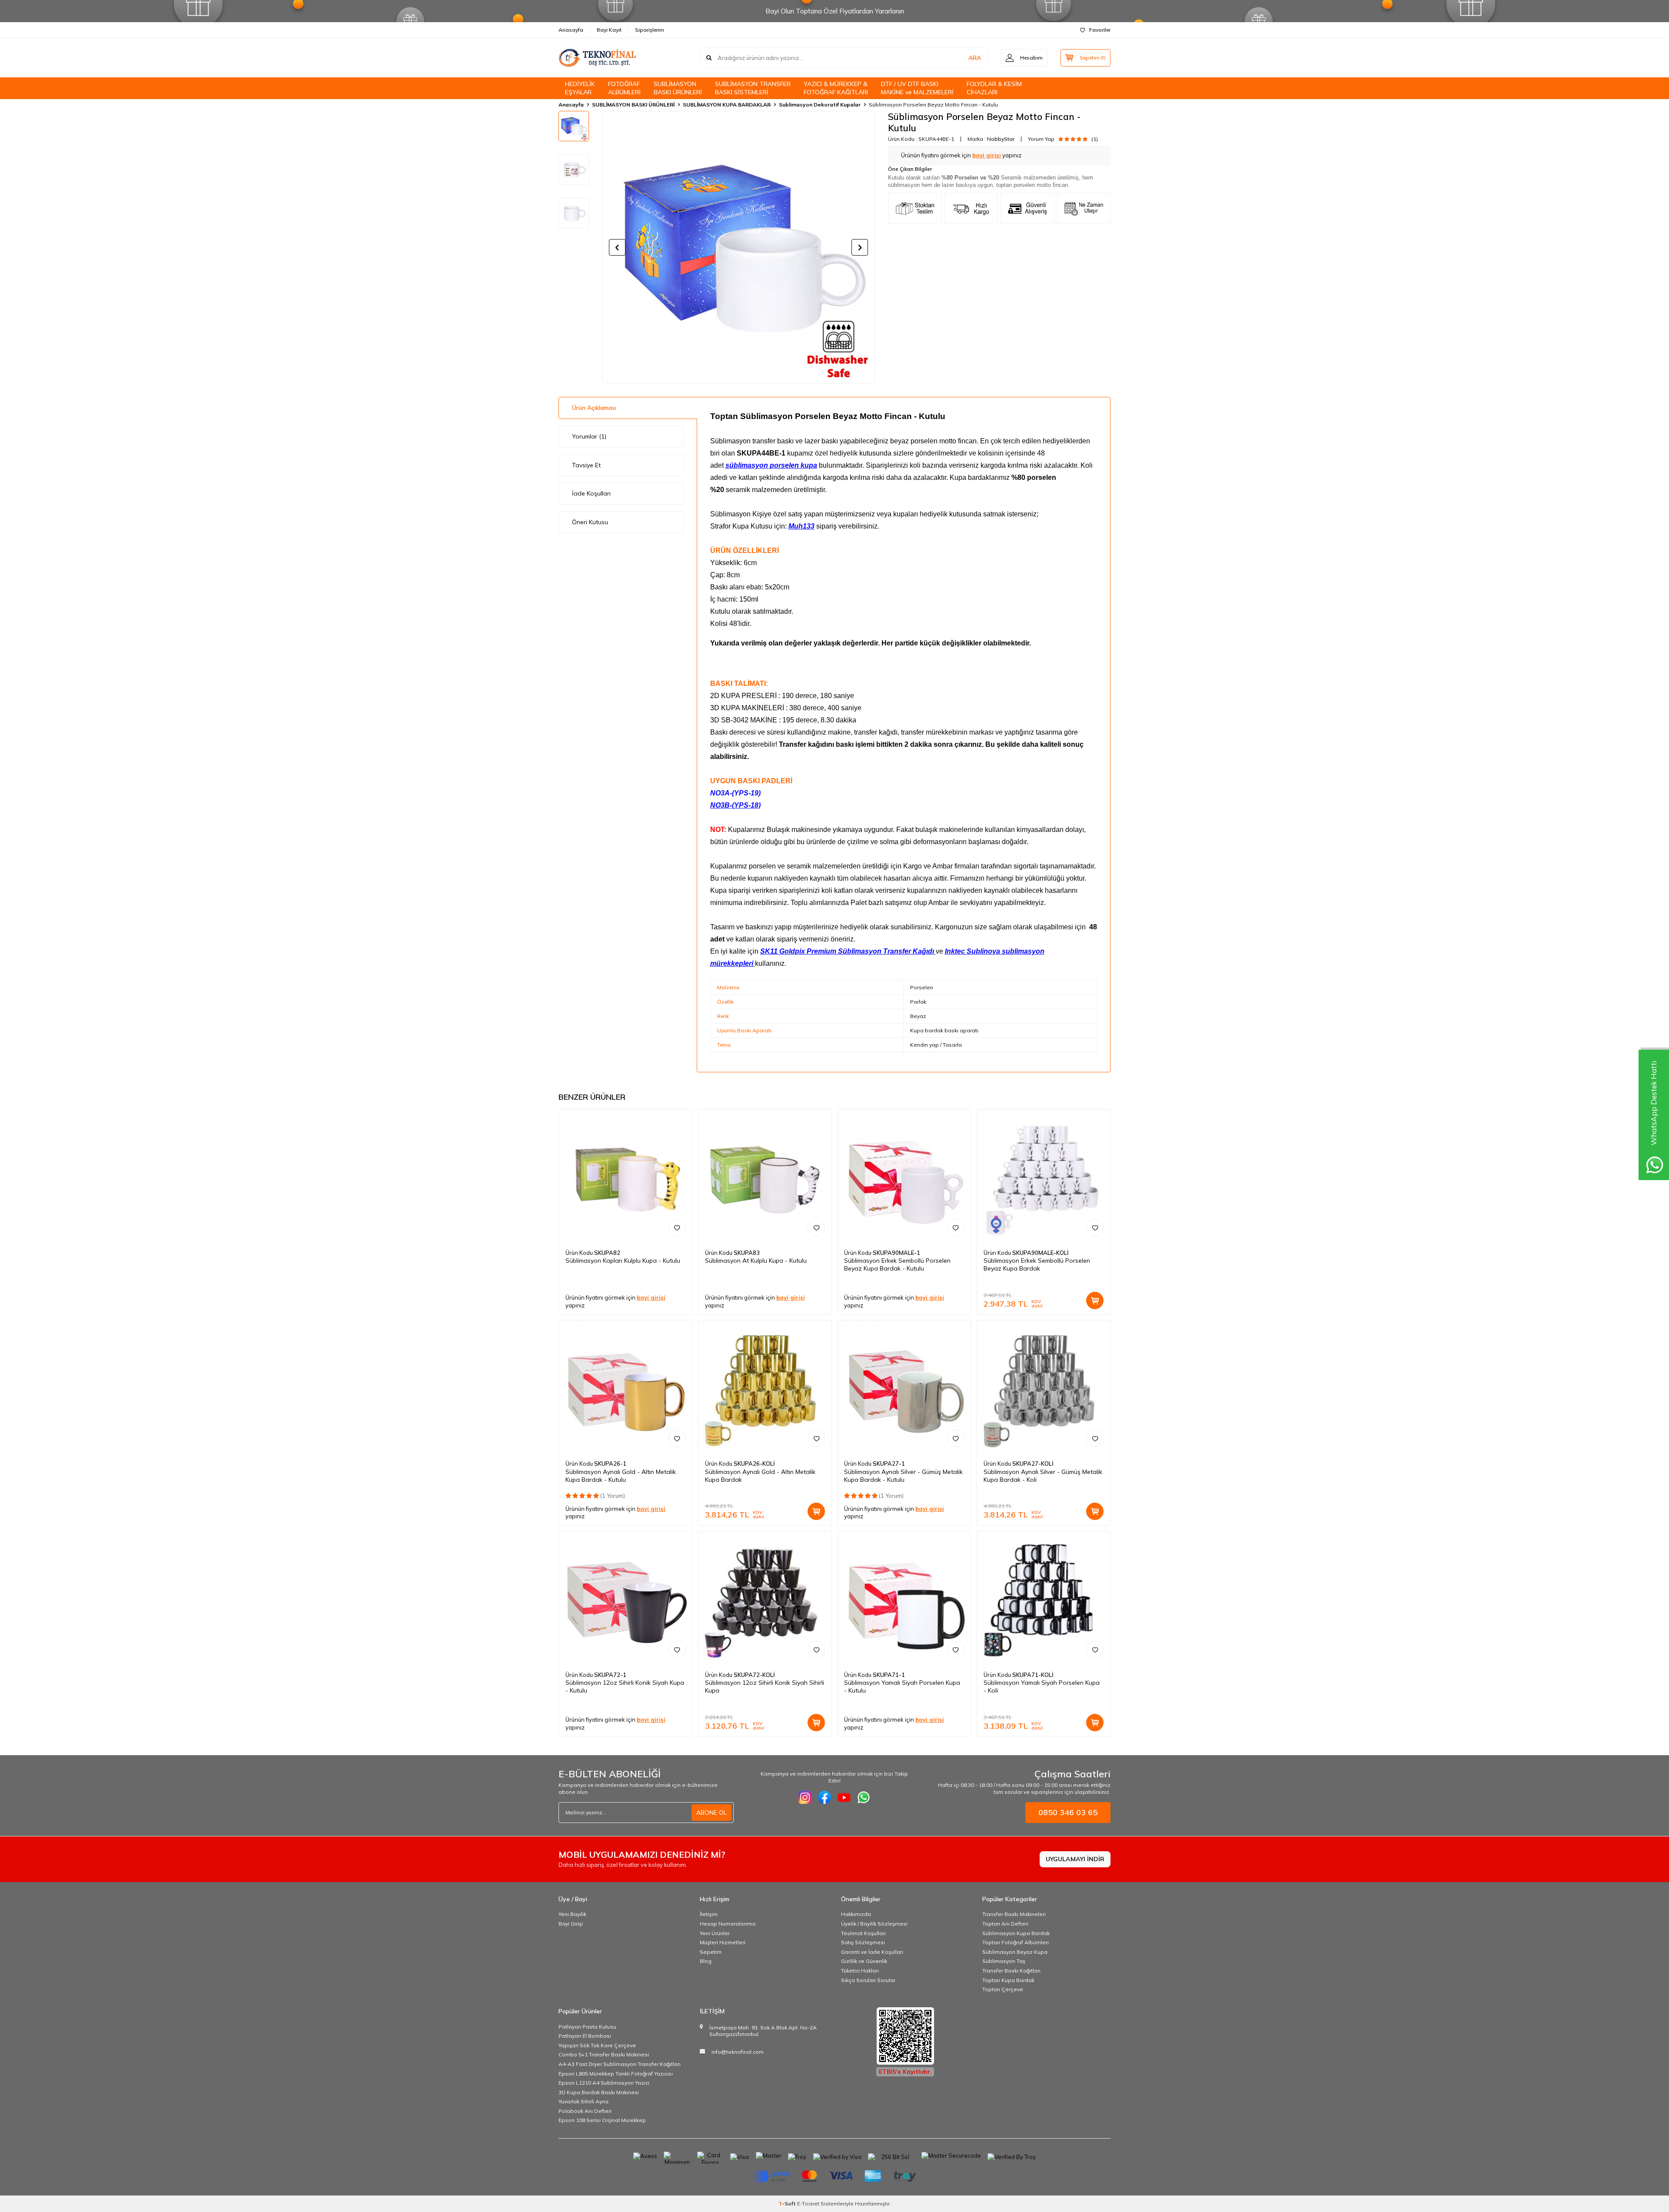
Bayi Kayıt (609, 30)
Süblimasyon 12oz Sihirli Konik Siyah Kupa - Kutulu (625, 1686)
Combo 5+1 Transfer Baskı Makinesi (604, 2054)
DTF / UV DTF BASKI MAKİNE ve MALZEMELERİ (917, 88)
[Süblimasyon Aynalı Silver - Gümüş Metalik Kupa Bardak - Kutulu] (904, 1387)
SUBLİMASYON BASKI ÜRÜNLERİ (678, 88)
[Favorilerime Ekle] (677, 1227)
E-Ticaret (808, 2204)
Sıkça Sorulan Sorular (868, 1980)
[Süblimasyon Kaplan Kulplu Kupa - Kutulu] (626, 1176)
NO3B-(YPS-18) (735, 805)
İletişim (709, 1914)
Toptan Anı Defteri (1005, 1924)
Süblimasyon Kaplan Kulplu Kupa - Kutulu (623, 1261)
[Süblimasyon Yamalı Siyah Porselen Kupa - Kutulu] (904, 1598)
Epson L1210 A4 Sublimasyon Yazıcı (604, 2083)
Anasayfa (571, 30)
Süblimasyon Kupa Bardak (1016, 1933)
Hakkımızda (856, 1914)
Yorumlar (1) (589, 436)
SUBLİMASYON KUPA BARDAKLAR (727, 105)
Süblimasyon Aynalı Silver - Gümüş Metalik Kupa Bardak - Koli (1043, 1476)
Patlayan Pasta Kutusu (587, 2027)
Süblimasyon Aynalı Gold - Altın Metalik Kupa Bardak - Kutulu (621, 1476)
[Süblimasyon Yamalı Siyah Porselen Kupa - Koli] (1044, 1598)
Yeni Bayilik (572, 1914)
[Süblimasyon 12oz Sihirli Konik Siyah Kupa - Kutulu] (626, 1598)
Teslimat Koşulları (863, 1933)
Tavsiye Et (586, 465)
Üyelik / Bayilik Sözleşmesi (874, 1924)
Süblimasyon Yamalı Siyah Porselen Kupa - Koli (1042, 1686)
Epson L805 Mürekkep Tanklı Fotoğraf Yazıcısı (616, 2074)
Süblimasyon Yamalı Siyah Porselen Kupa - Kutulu (902, 1686)
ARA (975, 58)
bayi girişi (987, 155)
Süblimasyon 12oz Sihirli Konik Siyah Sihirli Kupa (765, 1686)
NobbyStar (1001, 139)
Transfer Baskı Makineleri (1014, 1914)
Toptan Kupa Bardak (1008, 1980)
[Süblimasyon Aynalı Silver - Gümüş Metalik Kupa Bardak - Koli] (1044, 1387)
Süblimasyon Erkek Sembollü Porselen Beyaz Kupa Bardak (1037, 1264)
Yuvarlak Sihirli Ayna (583, 2101)
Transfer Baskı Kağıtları (1011, 1971)
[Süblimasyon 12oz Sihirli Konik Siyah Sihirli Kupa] (765, 1598)
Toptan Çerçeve (1003, 1989)
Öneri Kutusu (590, 522)
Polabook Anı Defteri (585, 2111)
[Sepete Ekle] (1095, 1301)
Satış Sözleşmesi (863, 1942)
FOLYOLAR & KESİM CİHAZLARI (994, 88)
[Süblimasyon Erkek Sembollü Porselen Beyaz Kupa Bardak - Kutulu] (904, 1176)
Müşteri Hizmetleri (723, 1942)
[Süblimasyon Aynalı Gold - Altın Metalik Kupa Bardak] (765, 1387)
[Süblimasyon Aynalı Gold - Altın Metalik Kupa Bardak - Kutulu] (626, 1387)
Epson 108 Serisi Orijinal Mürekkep (602, 2120)
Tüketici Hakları (860, 1971)
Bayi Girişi (571, 1924)
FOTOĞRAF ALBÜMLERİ (624, 88)
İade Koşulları (591, 493)
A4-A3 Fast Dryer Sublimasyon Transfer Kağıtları (620, 2064)
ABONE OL (711, 1813)
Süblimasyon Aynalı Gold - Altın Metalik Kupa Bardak (760, 1476)
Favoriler (1100, 30)
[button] (617, 247)
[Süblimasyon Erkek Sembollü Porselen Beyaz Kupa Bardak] (1044, 1176)
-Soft (788, 2204)
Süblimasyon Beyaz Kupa (1015, 1952)
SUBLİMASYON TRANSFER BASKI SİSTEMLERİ (753, 88)
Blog (706, 1961)
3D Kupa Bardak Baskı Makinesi (599, 2092)
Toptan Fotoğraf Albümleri (1016, 1942)
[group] (738, 247)
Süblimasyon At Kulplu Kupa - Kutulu (756, 1261)
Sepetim (711, 1952)
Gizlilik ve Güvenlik (864, 1961)
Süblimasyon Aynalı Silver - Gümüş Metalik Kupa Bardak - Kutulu (903, 1476)
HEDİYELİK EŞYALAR (580, 88)
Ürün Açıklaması (594, 408)
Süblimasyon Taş (1004, 1961)
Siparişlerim (650, 30)
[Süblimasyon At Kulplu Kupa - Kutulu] (765, 1176)
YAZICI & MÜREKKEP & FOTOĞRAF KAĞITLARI (836, 88)
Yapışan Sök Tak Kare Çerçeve (597, 2045)
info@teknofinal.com (738, 2052)
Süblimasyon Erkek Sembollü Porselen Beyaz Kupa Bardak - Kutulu (897, 1264)
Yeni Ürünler (715, 1933)
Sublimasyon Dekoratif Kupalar (820, 105)
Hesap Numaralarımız (728, 1924)
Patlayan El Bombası (585, 2036)
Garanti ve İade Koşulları (872, 1952)
